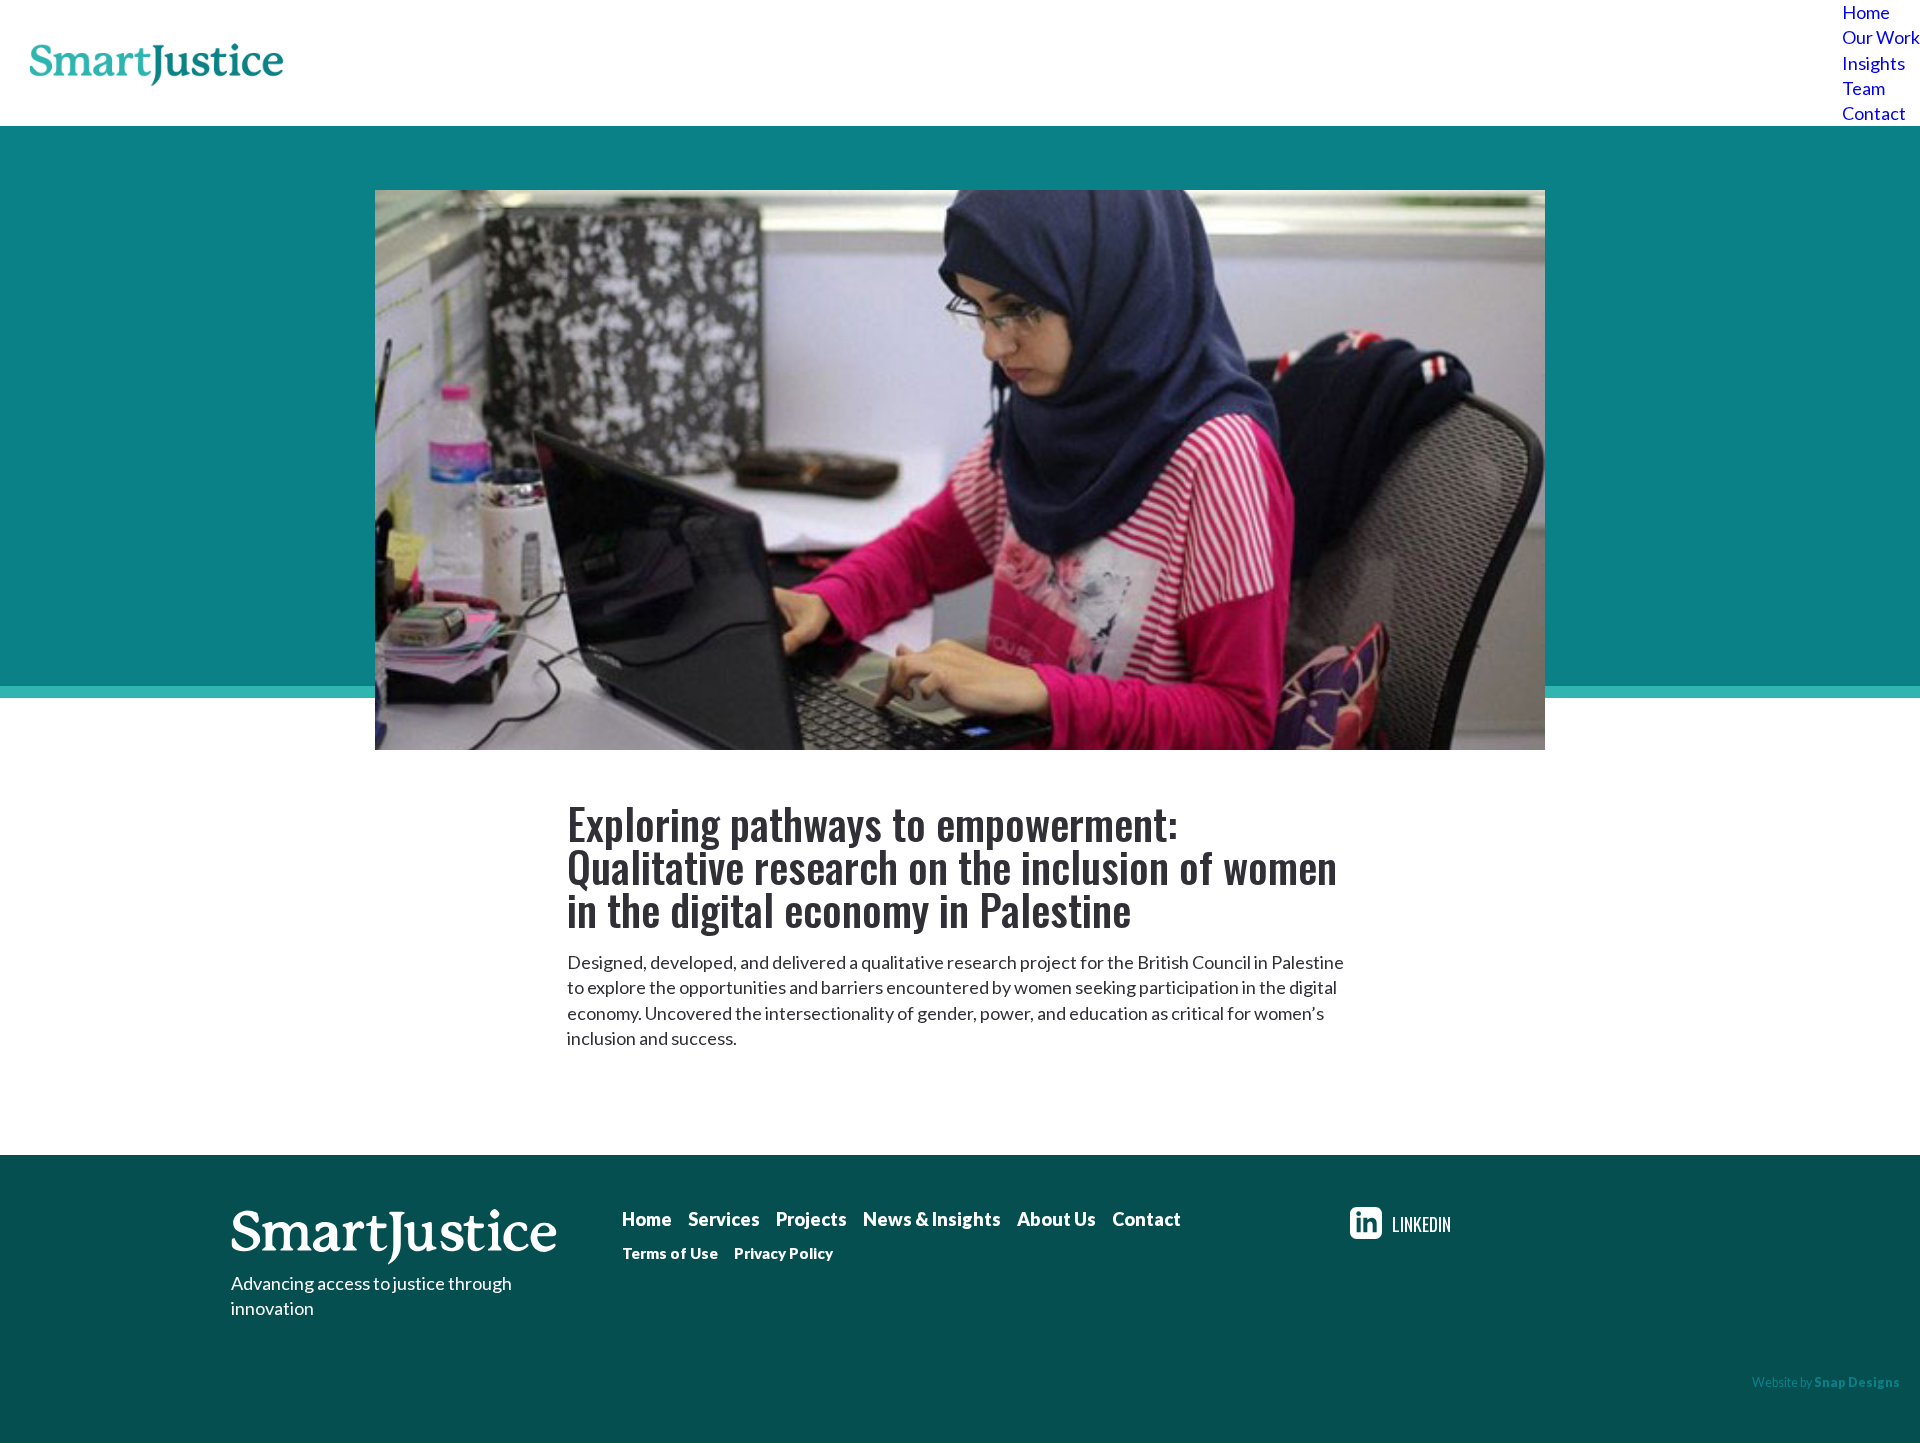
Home (1866, 12)
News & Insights (932, 1219)
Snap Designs (1857, 1382)
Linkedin (1421, 1223)
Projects (811, 1219)
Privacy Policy (783, 1253)
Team (1863, 88)
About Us (1056, 1219)
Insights (1873, 63)
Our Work (1881, 37)
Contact (1874, 113)
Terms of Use (670, 1253)
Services (724, 1219)
